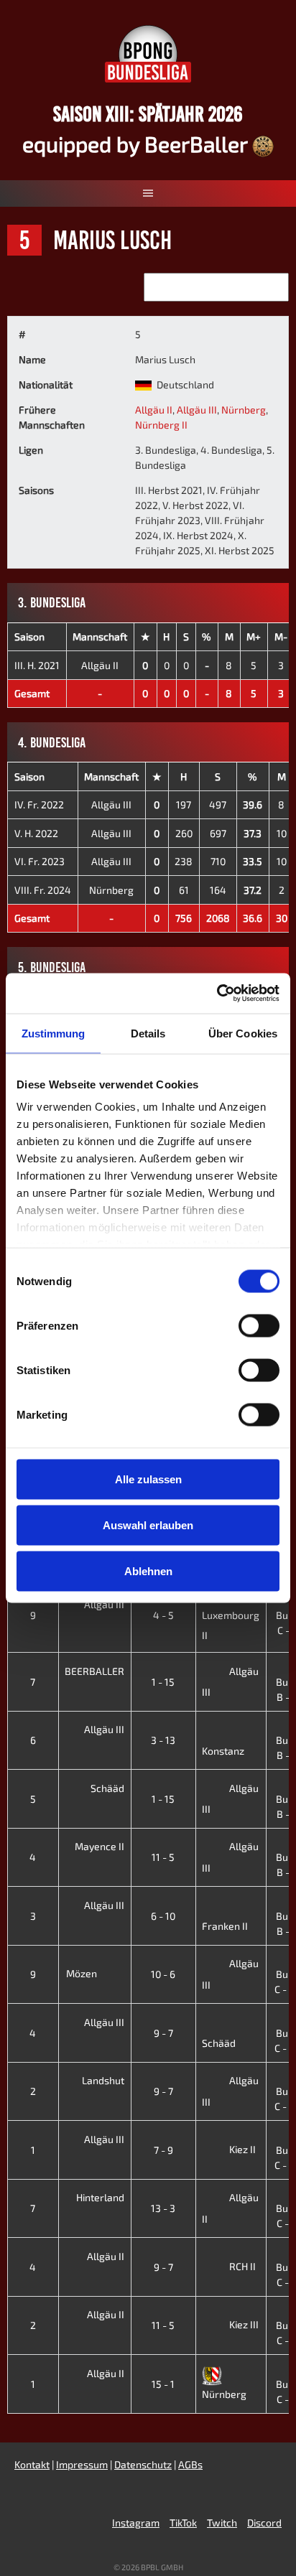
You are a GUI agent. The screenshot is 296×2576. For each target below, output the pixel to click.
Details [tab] (148, 1033)
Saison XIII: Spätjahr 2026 (148, 114)
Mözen (83, 1973)
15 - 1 (163, 2384)
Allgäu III (197, 410)
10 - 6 (163, 1974)
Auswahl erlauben (148, 1525)
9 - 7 (163, 2033)
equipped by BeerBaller (137, 144)
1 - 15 (163, 1682)
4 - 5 (163, 1615)
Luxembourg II (231, 1625)
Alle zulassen (148, 1479)
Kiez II (242, 2149)
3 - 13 (163, 1740)
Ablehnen (148, 1571)
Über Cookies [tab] (243, 1033)
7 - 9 (163, 2150)
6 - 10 (163, 1916)
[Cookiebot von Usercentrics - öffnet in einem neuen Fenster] (217, 994)
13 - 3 (163, 2208)
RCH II (242, 2266)
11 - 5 (163, 1857)
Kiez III (244, 2324)
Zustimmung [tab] (54, 1033)
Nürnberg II (161, 425)
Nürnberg (244, 410)
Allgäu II (154, 410)
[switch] (259, 1325)
